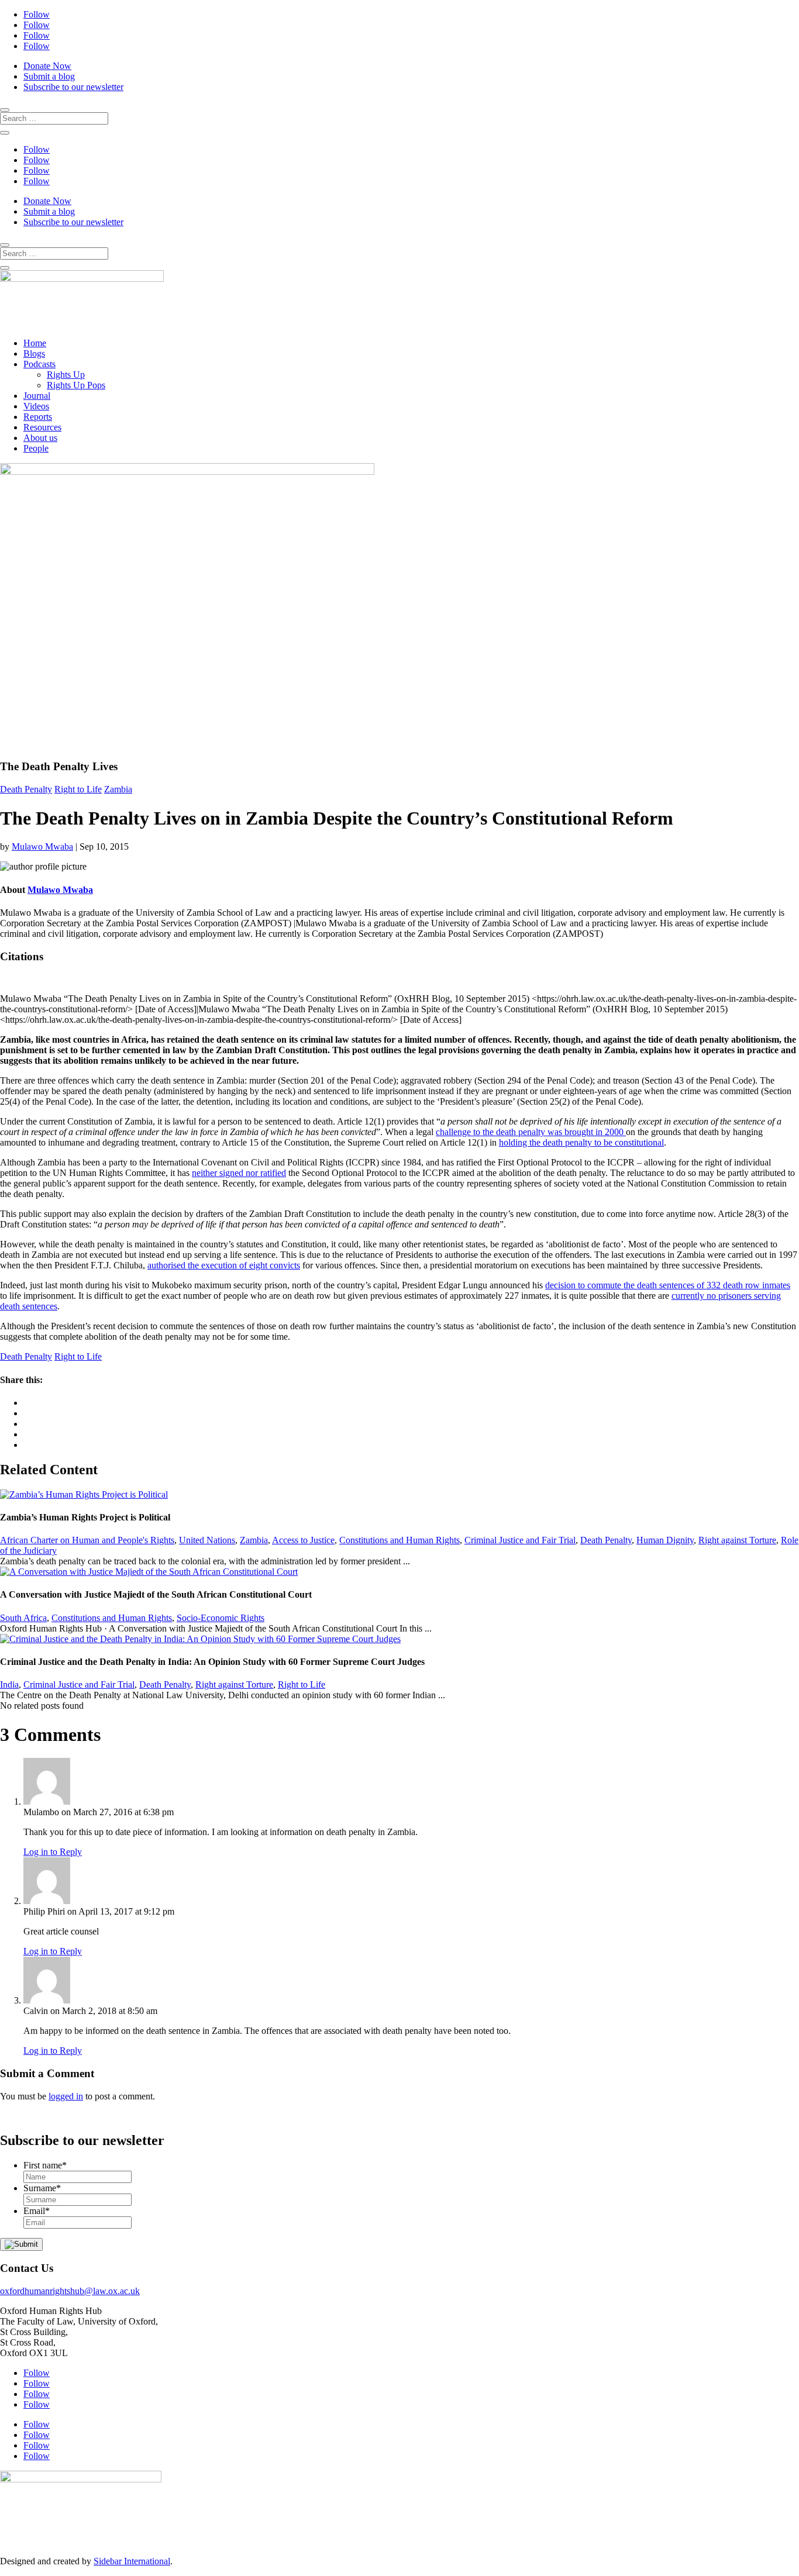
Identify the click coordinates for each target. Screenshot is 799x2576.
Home (35, 343)
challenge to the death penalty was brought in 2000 (531, 1132)
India (9, 1684)
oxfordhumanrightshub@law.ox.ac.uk (70, 2291)
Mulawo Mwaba (42, 846)
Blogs (34, 354)
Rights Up (66, 375)
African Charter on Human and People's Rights (87, 1540)
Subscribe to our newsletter (73, 87)
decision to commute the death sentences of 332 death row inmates (668, 1285)
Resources (42, 427)
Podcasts (39, 364)
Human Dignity (665, 1540)
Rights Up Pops (76, 385)
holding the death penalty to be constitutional (581, 1142)
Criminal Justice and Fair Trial (520, 1540)
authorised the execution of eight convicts (224, 1265)
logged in (66, 2096)
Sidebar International (132, 2561)
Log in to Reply (53, 1852)
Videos (36, 406)
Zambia (118, 789)
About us (40, 438)
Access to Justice (303, 1540)
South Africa (23, 1618)
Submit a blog (49, 76)
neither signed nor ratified (239, 1173)
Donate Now (47, 66)
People (36, 448)
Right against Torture (737, 1540)
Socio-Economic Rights (221, 1618)
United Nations (207, 1540)
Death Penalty (26, 789)
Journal (37, 396)
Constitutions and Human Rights (399, 1540)
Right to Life (78, 789)
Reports (38, 417)
